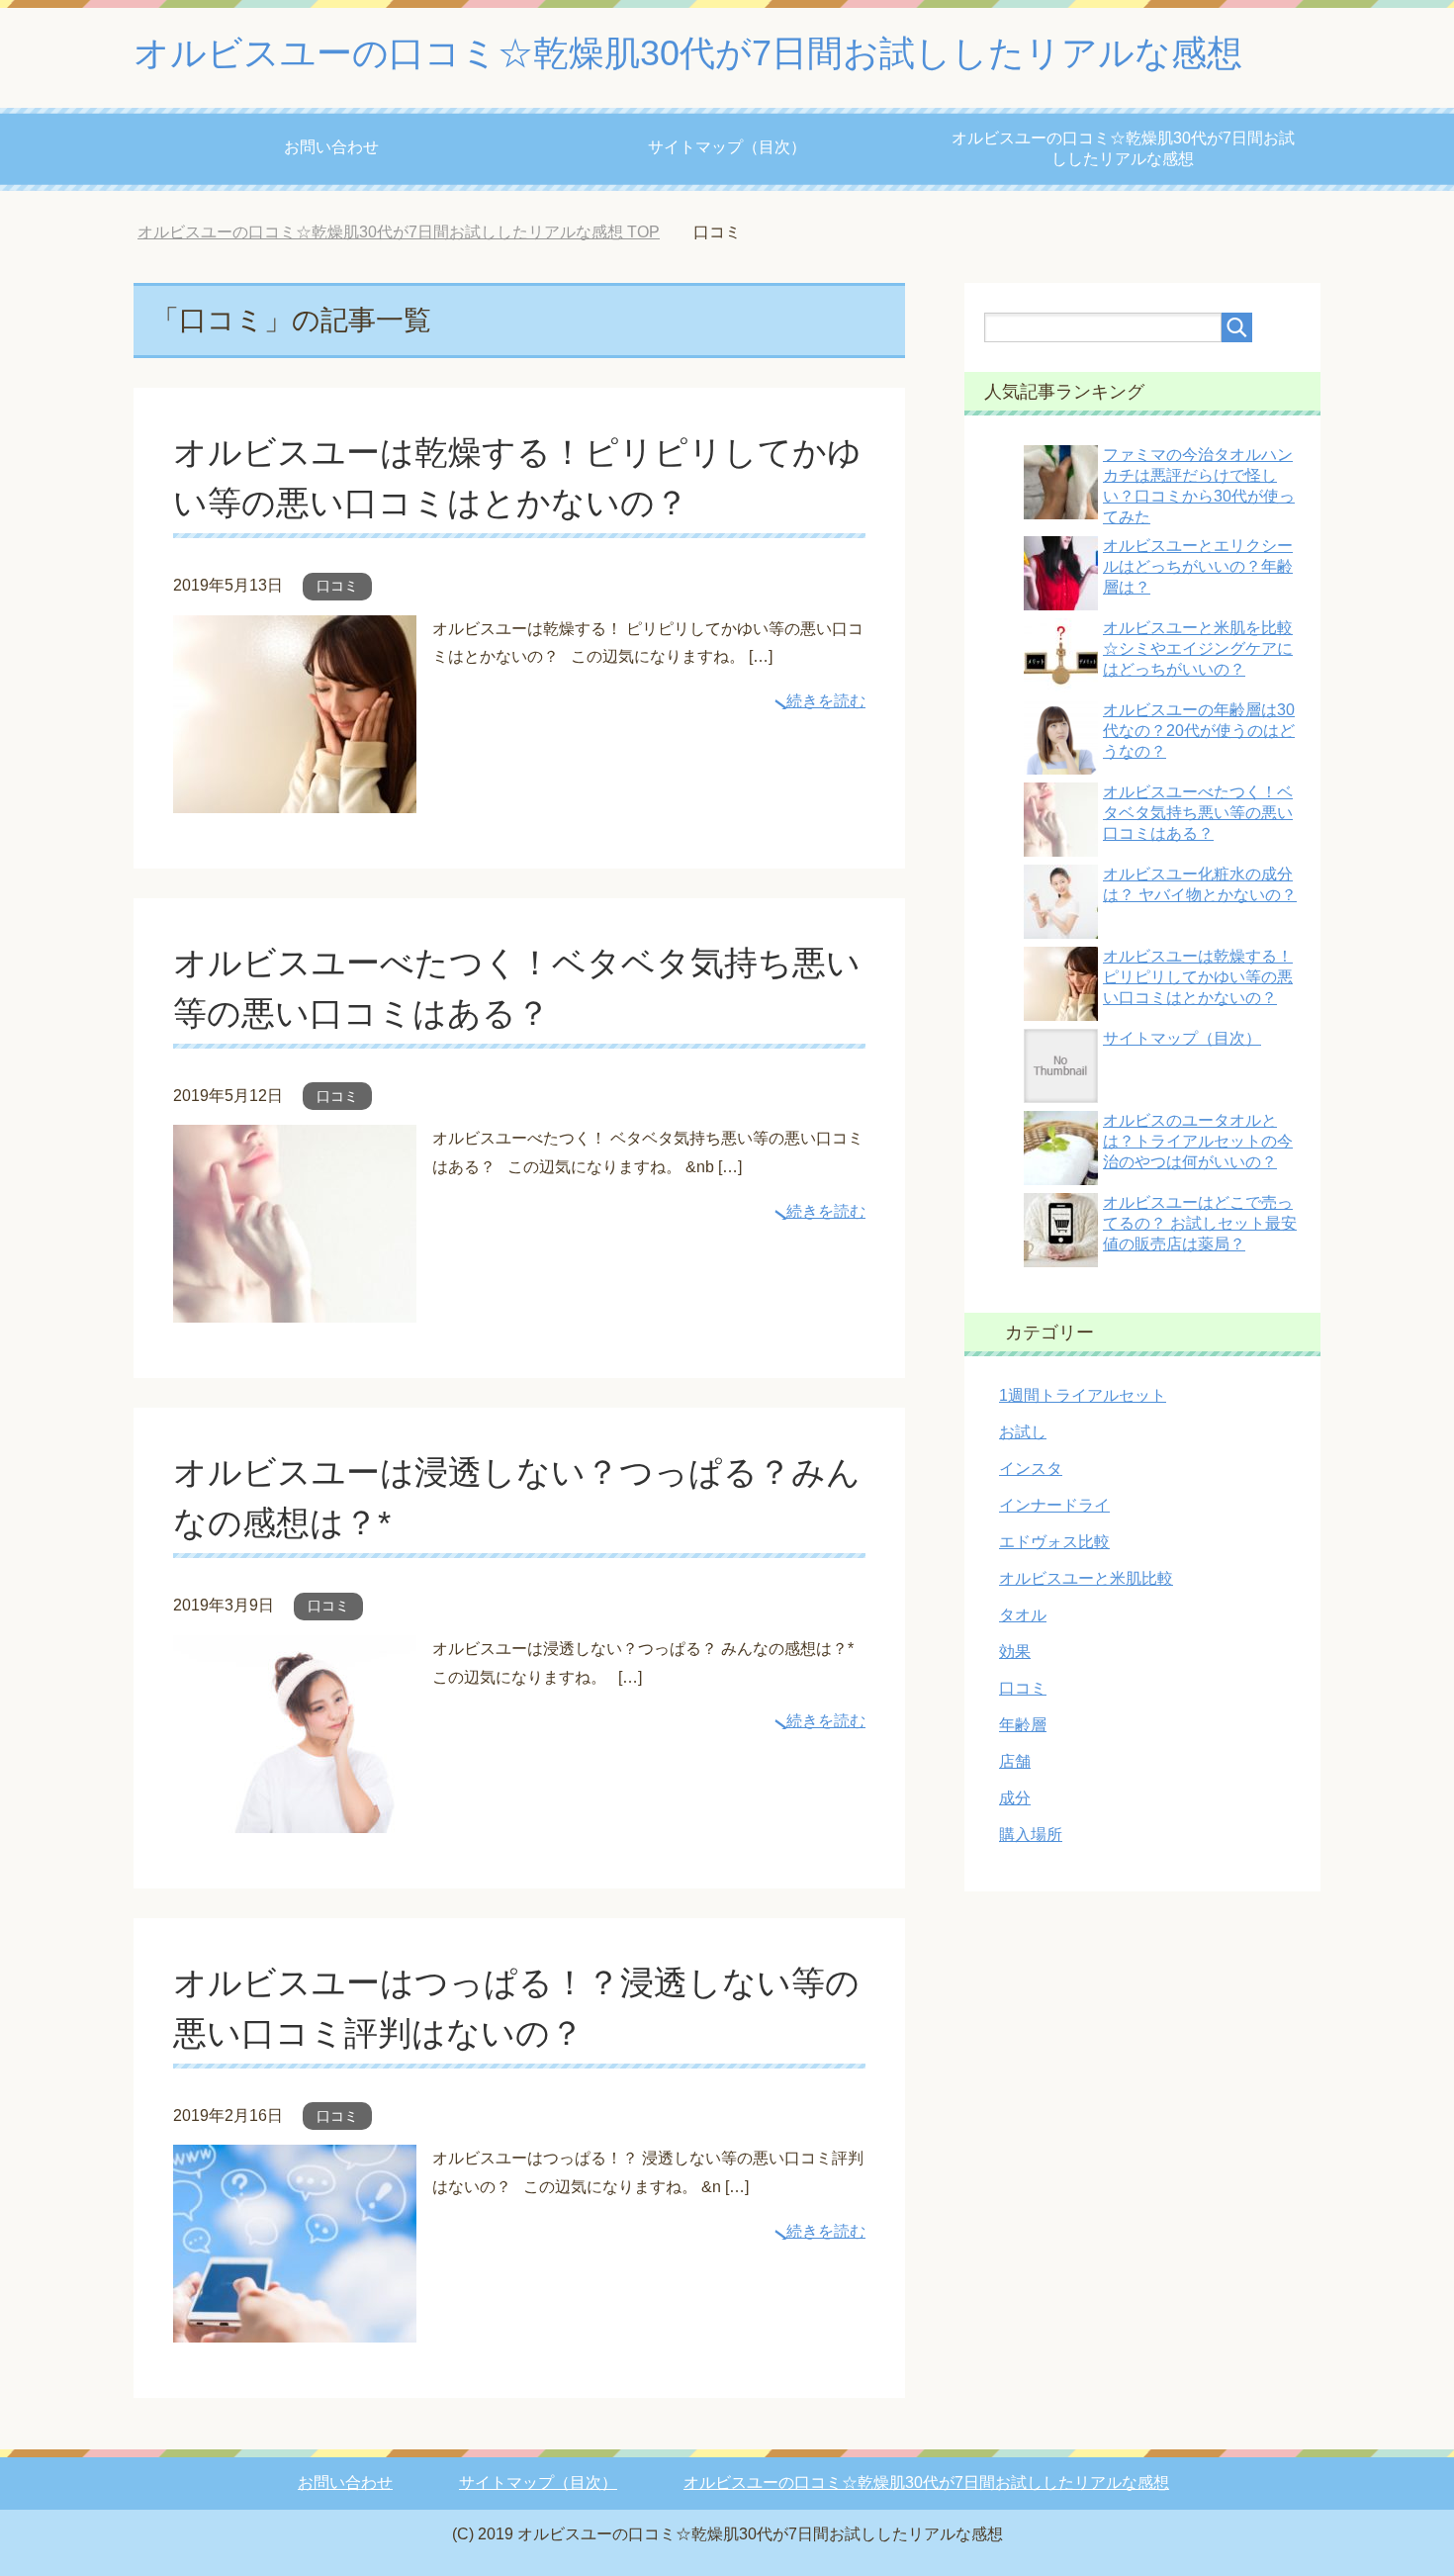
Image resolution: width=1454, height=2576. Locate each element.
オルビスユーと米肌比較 (1086, 1578)
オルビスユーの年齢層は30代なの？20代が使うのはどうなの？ (1199, 731)
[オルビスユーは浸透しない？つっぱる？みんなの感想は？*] (295, 1818)
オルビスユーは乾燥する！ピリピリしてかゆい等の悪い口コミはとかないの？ (1198, 977)
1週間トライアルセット (1083, 1395)
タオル (1023, 1615)
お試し (1023, 1432)
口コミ (337, 586)
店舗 (1015, 1761)
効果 (1015, 1652)
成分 (1015, 1798)
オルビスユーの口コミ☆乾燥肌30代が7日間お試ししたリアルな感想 (688, 53)
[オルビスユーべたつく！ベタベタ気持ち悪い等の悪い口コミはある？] (295, 1307)
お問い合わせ (331, 147)
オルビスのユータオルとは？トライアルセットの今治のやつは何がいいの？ (1198, 1141)
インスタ (1031, 1469)
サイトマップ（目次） (727, 147)
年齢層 (1023, 1725)
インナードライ (1054, 1505)
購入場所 (1031, 1835)
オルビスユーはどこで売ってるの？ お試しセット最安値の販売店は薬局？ (1200, 1223)
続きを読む (826, 701)
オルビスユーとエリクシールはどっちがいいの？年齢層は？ (1198, 566)
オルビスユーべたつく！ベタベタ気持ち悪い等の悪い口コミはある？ (1198, 813)
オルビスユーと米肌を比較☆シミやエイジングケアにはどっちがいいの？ (1198, 648)
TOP (399, 232)
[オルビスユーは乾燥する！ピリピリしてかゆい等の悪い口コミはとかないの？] (295, 798)
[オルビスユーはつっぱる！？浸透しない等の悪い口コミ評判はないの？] (295, 2328)
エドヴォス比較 (1054, 1542)
